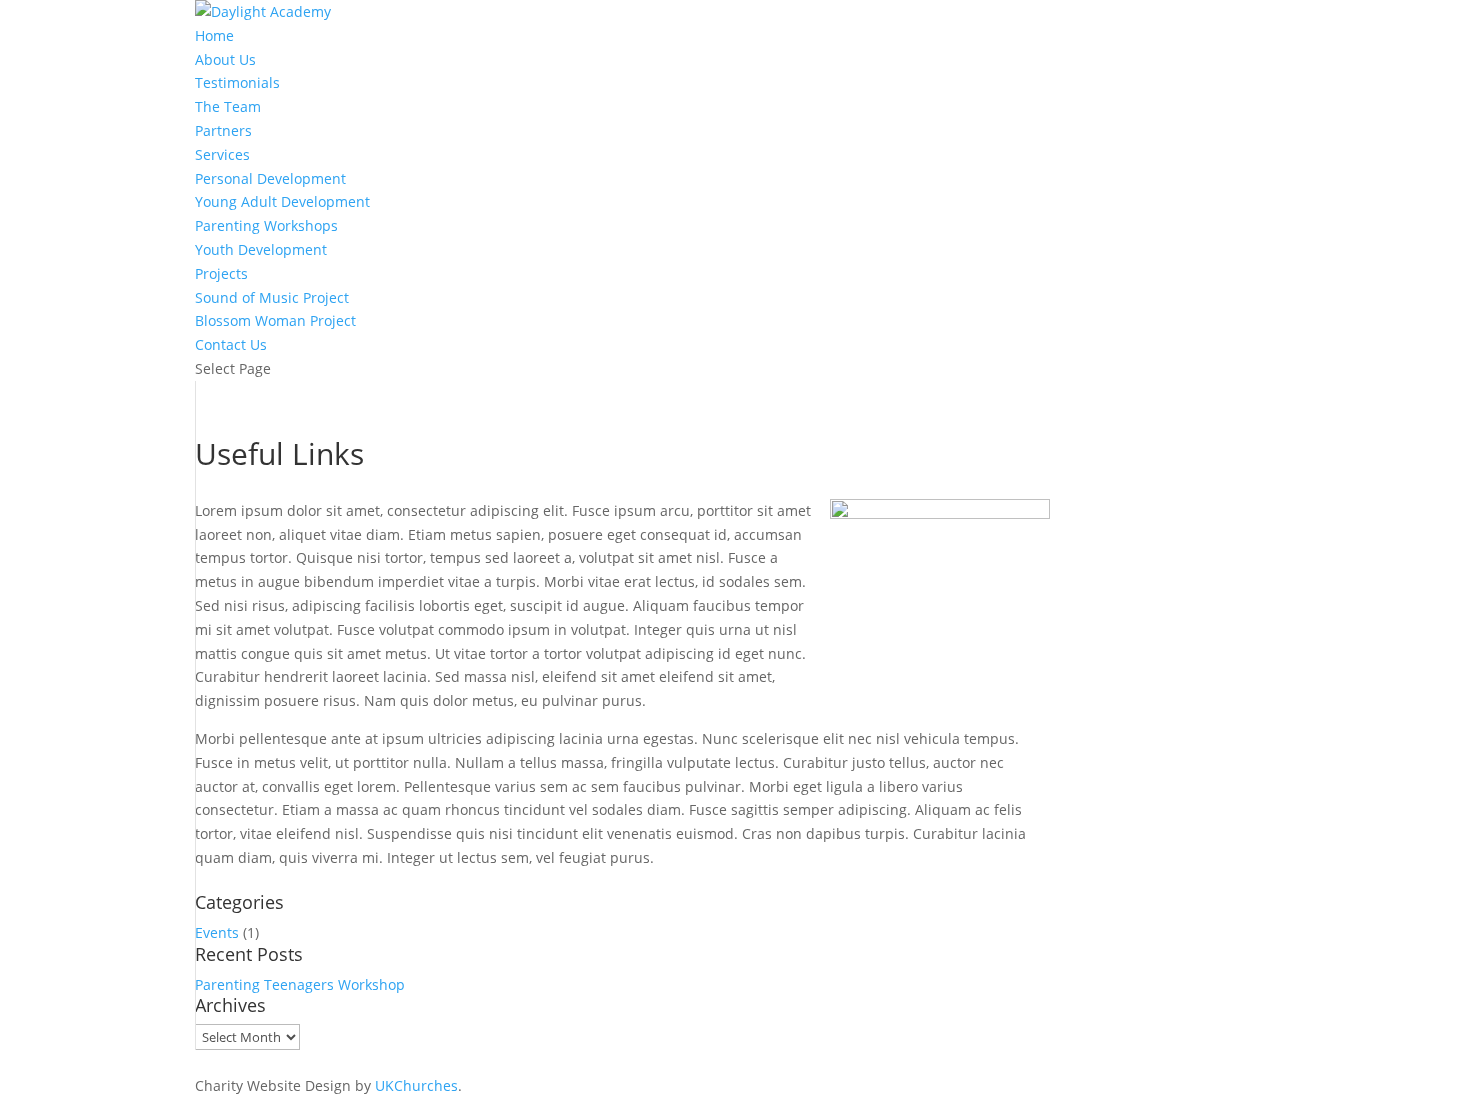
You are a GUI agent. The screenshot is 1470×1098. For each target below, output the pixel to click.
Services (222, 154)
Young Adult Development (282, 201)
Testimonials (237, 82)
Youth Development (261, 249)
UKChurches (416, 1085)
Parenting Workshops (266, 225)
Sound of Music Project (272, 297)
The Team (228, 106)
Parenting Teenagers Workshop (300, 984)
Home (214, 35)
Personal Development (270, 178)
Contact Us (231, 344)
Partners (223, 130)
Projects (221, 273)
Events (217, 932)
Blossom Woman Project (275, 320)
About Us (225, 59)
